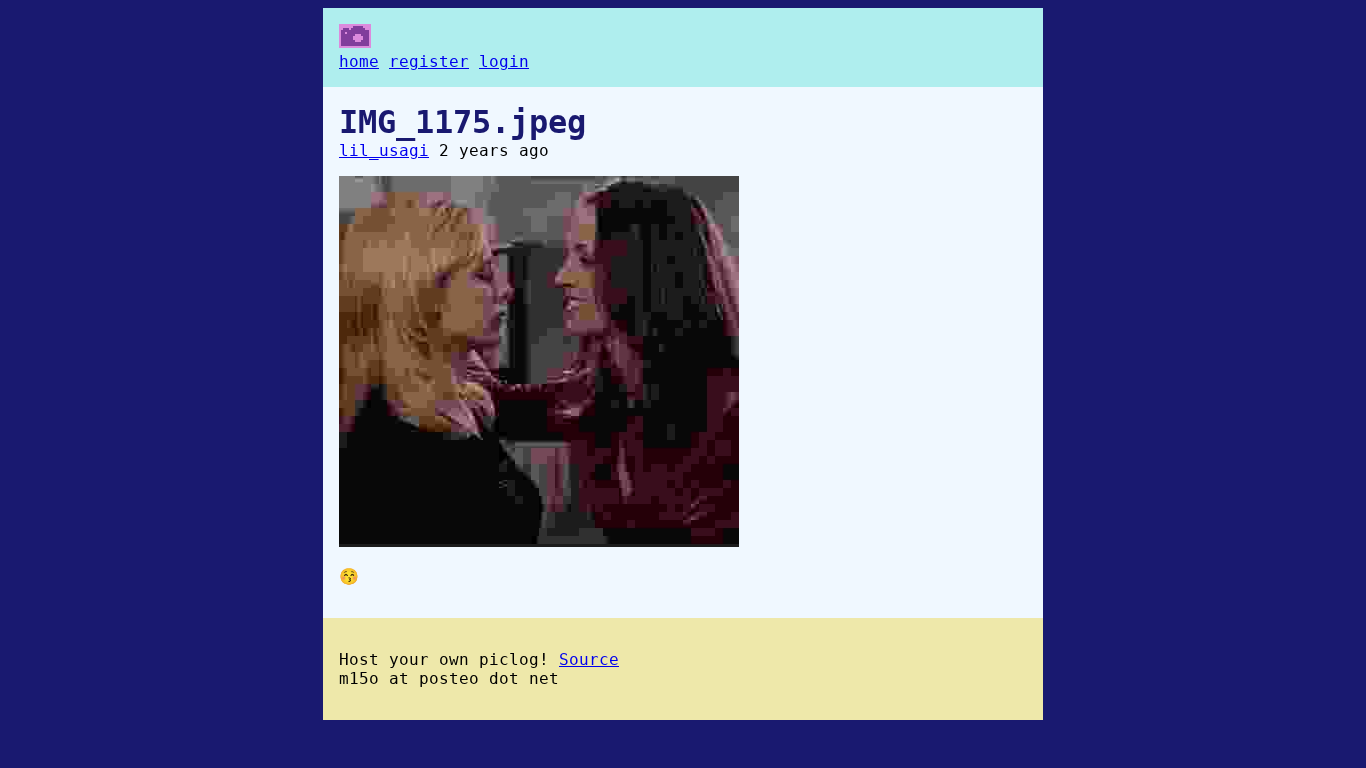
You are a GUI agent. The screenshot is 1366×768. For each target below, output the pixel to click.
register (429, 61)
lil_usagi (384, 150)
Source (589, 659)
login (504, 61)
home (359, 61)
